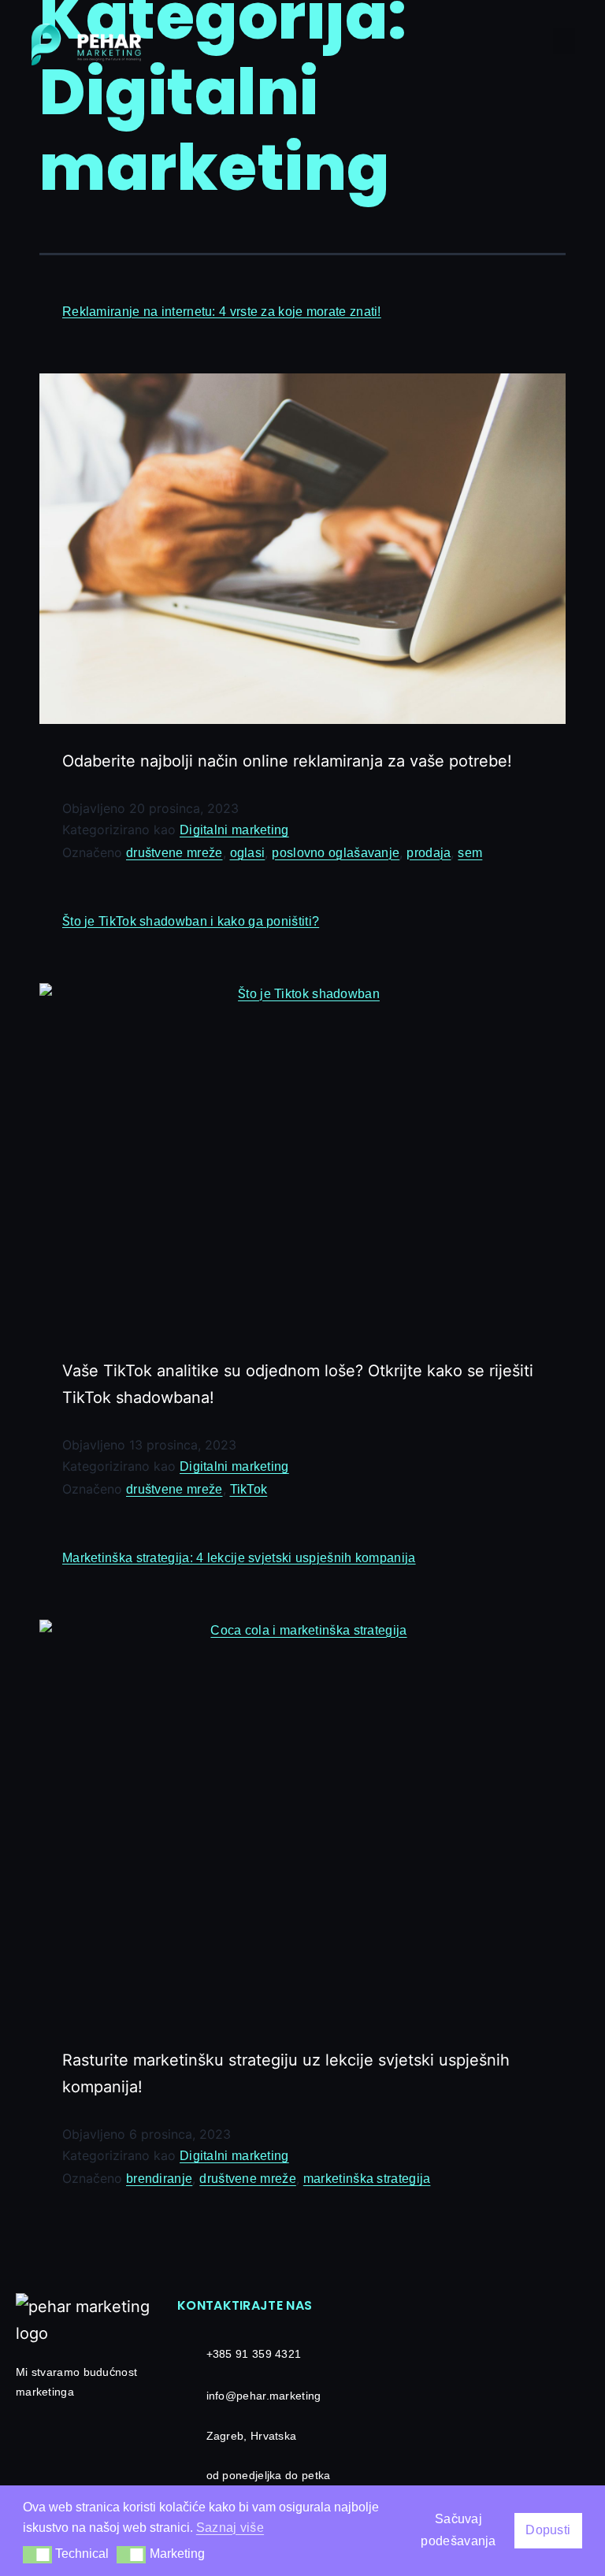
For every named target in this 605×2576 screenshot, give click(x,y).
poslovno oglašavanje (336, 853)
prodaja (429, 853)
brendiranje (159, 2179)
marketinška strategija (367, 2179)
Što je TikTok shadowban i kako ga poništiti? (191, 921)
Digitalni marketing (234, 830)
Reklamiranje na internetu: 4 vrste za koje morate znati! (222, 312)
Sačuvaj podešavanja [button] (458, 2530)
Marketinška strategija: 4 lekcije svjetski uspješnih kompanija (239, 1558)
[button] (564, 41)
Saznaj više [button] (230, 2528)
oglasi (248, 853)
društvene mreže (174, 853)
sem (470, 853)
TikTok (249, 1489)
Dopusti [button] (548, 2530)
